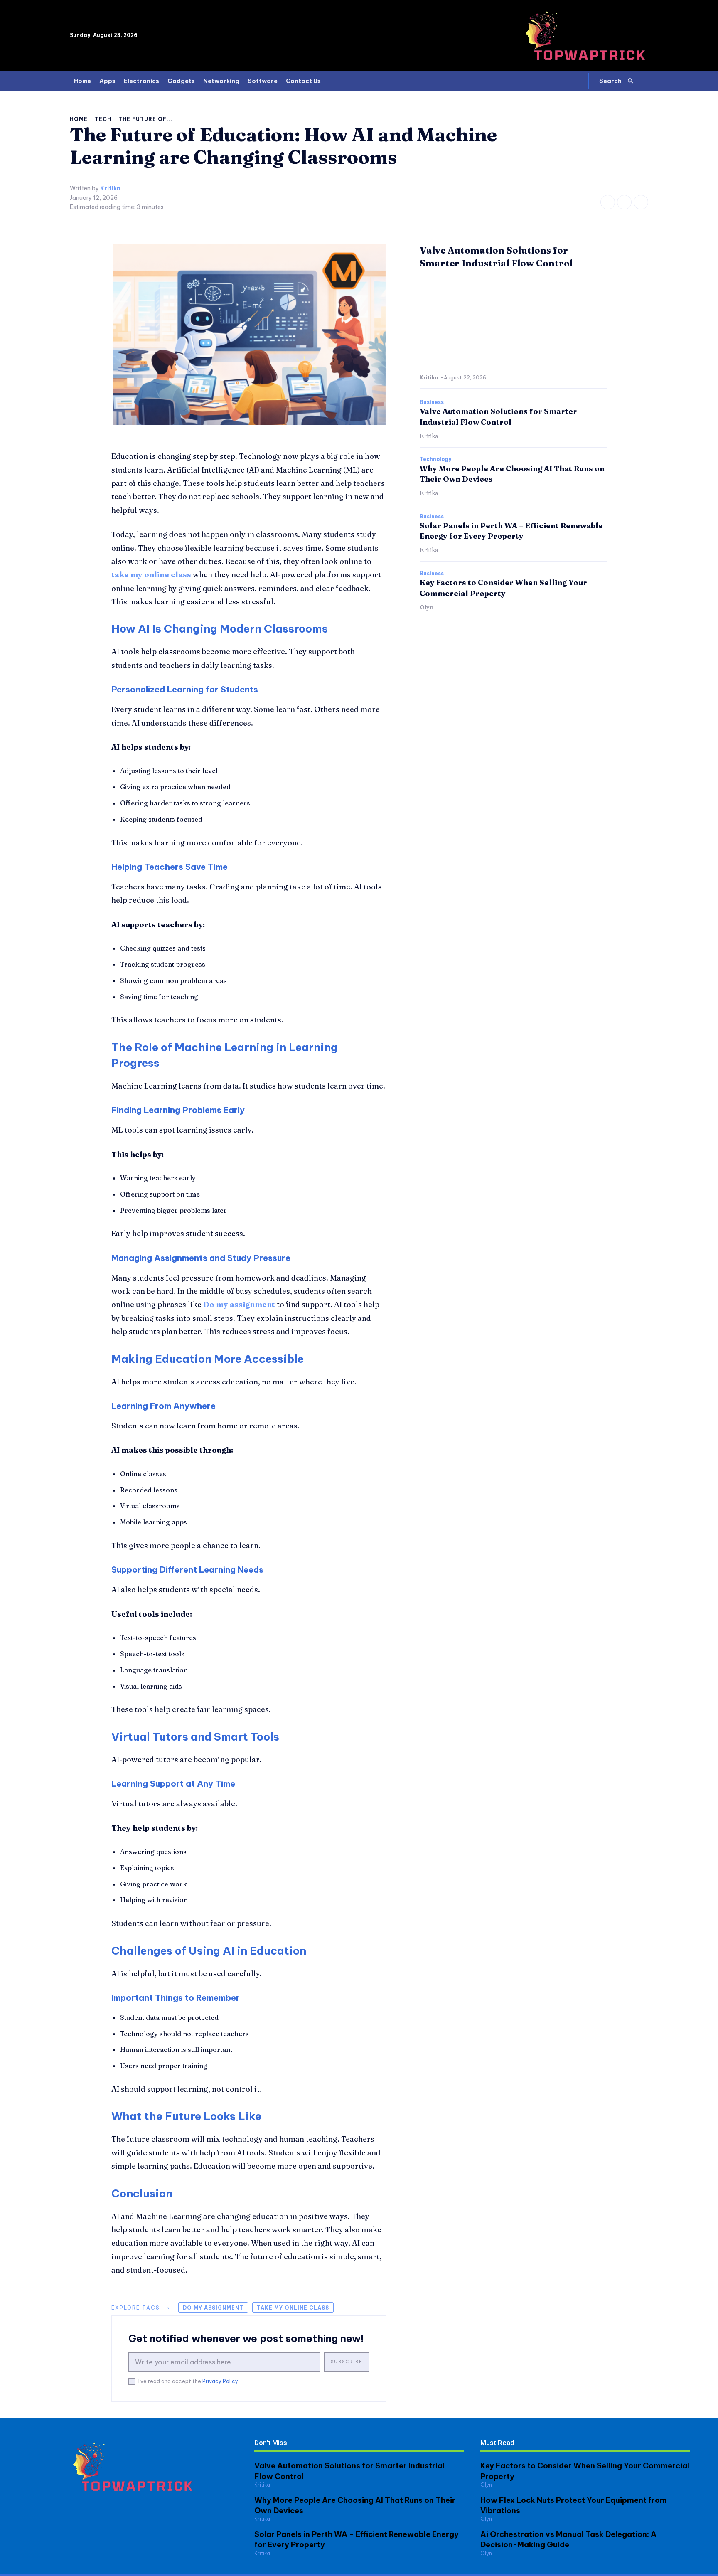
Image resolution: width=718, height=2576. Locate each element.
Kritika (110, 188)
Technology (435, 459)
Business (432, 402)
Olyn (427, 607)
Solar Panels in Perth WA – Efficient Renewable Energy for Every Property (511, 531)
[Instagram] (624, 202)
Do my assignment (213, 2308)
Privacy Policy (220, 2381)
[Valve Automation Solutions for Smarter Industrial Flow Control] (513, 323)
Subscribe (347, 2362)
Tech (103, 119)
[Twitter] (641, 202)
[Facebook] (608, 202)
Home (79, 119)
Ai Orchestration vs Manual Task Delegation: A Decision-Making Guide (568, 2539)
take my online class (293, 2308)
